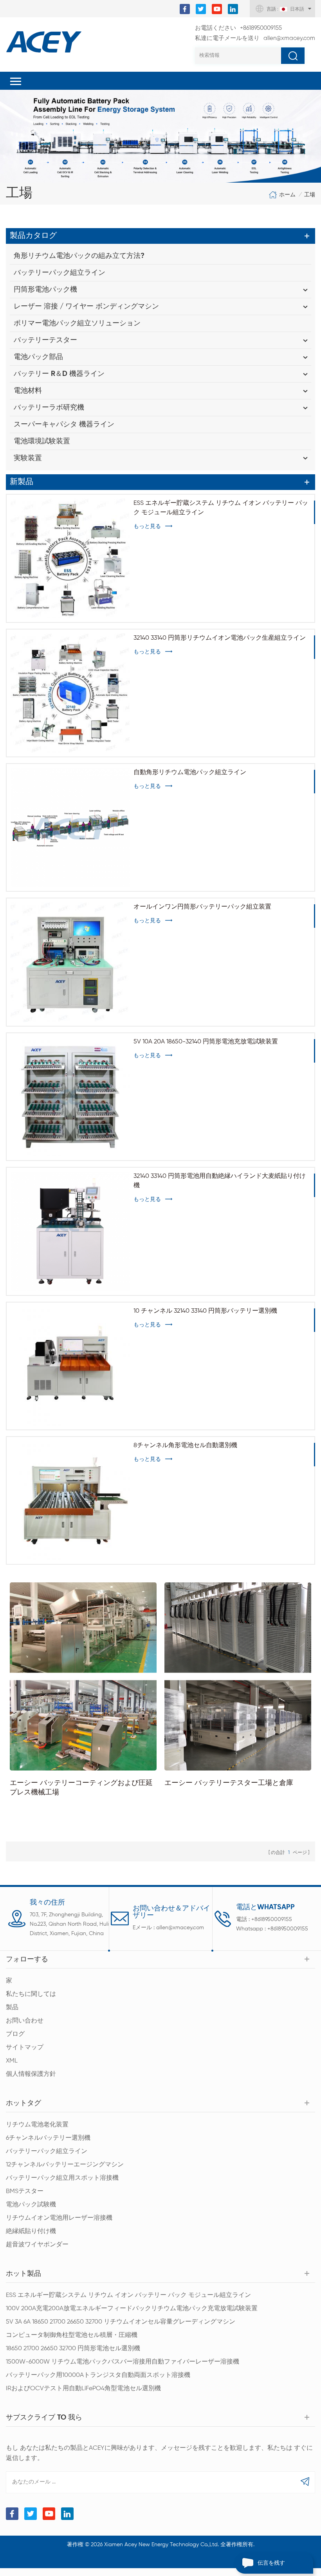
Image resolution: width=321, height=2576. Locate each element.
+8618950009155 (238, 28)
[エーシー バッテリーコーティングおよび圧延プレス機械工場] (83, 1676)
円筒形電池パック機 (45, 290)
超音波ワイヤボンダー (37, 2245)
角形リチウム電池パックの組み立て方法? (79, 256)
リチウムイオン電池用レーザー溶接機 (59, 2218)
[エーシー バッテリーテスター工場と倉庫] (238, 1676)
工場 (310, 195)
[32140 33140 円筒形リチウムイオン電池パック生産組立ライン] (70, 693)
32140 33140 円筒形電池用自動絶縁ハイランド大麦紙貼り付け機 (220, 1181)
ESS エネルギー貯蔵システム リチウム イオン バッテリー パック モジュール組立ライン (221, 508)
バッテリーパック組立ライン (60, 273)
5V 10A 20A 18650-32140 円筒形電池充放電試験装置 (206, 1042)
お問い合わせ (25, 2021)
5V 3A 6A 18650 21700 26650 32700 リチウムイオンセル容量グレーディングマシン (121, 2322)
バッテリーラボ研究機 (49, 408)
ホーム (287, 195)
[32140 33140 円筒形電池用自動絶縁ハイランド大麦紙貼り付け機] (70, 1231)
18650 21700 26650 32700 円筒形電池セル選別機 (73, 2349)
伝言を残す (271, 2563)
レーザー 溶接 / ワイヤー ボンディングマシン (86, 307)
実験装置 (28, 458)
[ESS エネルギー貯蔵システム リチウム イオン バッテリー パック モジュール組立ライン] (70, 558)
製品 (12, 2008)
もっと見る (147, 526)
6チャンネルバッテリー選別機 (48, 2138)
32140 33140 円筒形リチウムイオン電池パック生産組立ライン (220, 638)
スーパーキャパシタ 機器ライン (64, 424)
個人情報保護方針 (31, 2074)
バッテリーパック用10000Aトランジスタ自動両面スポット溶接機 (98, 2375)
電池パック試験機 (31, 2205)
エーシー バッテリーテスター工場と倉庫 (229, 1783)
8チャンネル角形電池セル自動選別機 (185, 1446)
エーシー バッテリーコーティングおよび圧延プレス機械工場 (81, 1788)
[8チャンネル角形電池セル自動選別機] (70, 1500)
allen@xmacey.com (255, 38)
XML (12, 2061)
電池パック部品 (38, 357)
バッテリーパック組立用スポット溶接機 (62, 2178)
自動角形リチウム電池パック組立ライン (190, 773)
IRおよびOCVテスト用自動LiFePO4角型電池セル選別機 (83, 2389)
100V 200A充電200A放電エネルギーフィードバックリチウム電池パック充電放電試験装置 (132, 2309)
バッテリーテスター (45, 340)
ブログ (15, 2034)
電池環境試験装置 (42, 441)
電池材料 (28, 391)
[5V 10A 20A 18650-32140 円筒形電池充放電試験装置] (70, 1097)
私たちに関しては (31, 1994)
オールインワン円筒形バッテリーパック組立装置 (202, 907)
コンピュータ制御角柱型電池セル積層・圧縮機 (72, 2335)
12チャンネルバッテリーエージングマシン (65, 2165)
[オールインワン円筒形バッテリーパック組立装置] (70, 962)
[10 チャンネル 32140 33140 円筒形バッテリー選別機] (70, 1366)
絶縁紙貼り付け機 (31, 2231)
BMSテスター (25, 2191)
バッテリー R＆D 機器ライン (59, 374)
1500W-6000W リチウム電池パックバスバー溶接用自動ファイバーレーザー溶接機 (123, 2362)
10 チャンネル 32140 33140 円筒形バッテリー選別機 (205, 1311)
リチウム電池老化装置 (37, 2125)
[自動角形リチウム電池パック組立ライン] (70, 827)
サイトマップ (25, 2048)
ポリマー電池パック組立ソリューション (77, 323)
